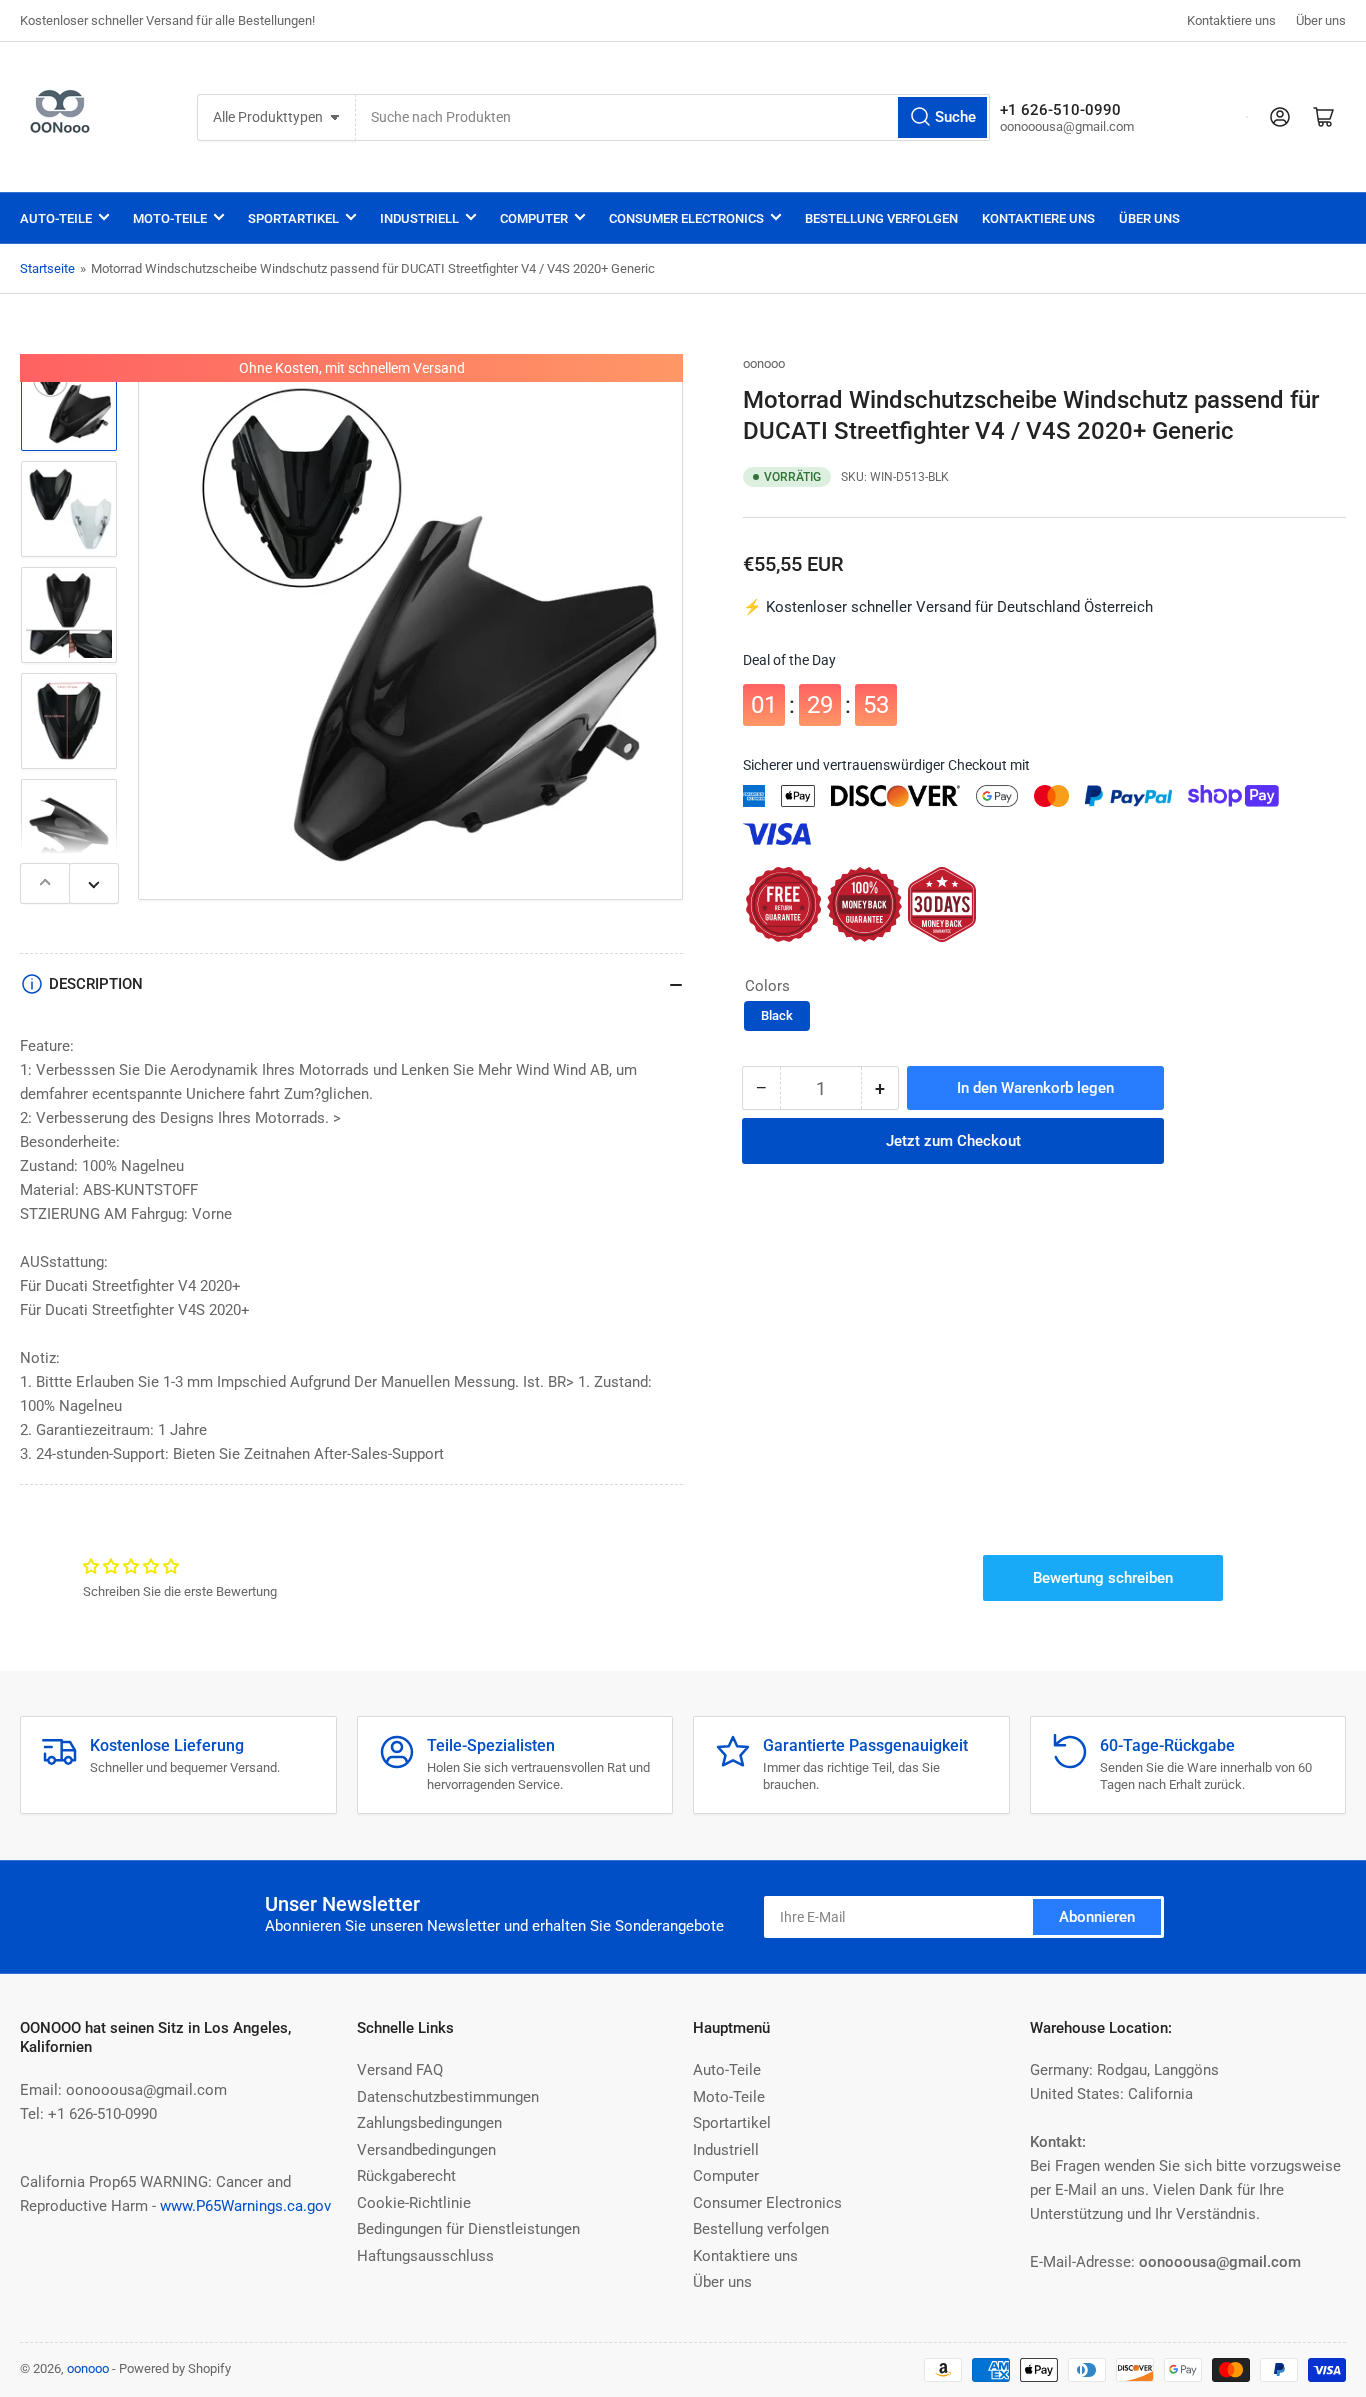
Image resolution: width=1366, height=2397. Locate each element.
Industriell (419, 218)
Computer (534, 218)
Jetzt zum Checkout (953, 1141)
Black (777, 1016)
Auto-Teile (56, 218)
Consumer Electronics (686, 218)
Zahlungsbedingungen (429, 2123)
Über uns (1321, 20)
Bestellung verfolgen (881, 218)
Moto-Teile (170, 218)
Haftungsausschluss (425, 2256)
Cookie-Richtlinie (414, 2203)
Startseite (47, 268)
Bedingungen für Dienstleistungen (468, 2229)
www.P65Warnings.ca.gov (245, 2206)
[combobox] (672, 117)
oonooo (764, 363)
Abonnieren (1097, 1917)
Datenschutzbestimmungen (448, 2097)
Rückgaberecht (406, 2176)
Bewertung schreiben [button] (1103, 1578)
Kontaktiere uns (1231, 20)
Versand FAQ (400, 2070)
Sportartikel (293, 218)
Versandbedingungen (426, 2150)
